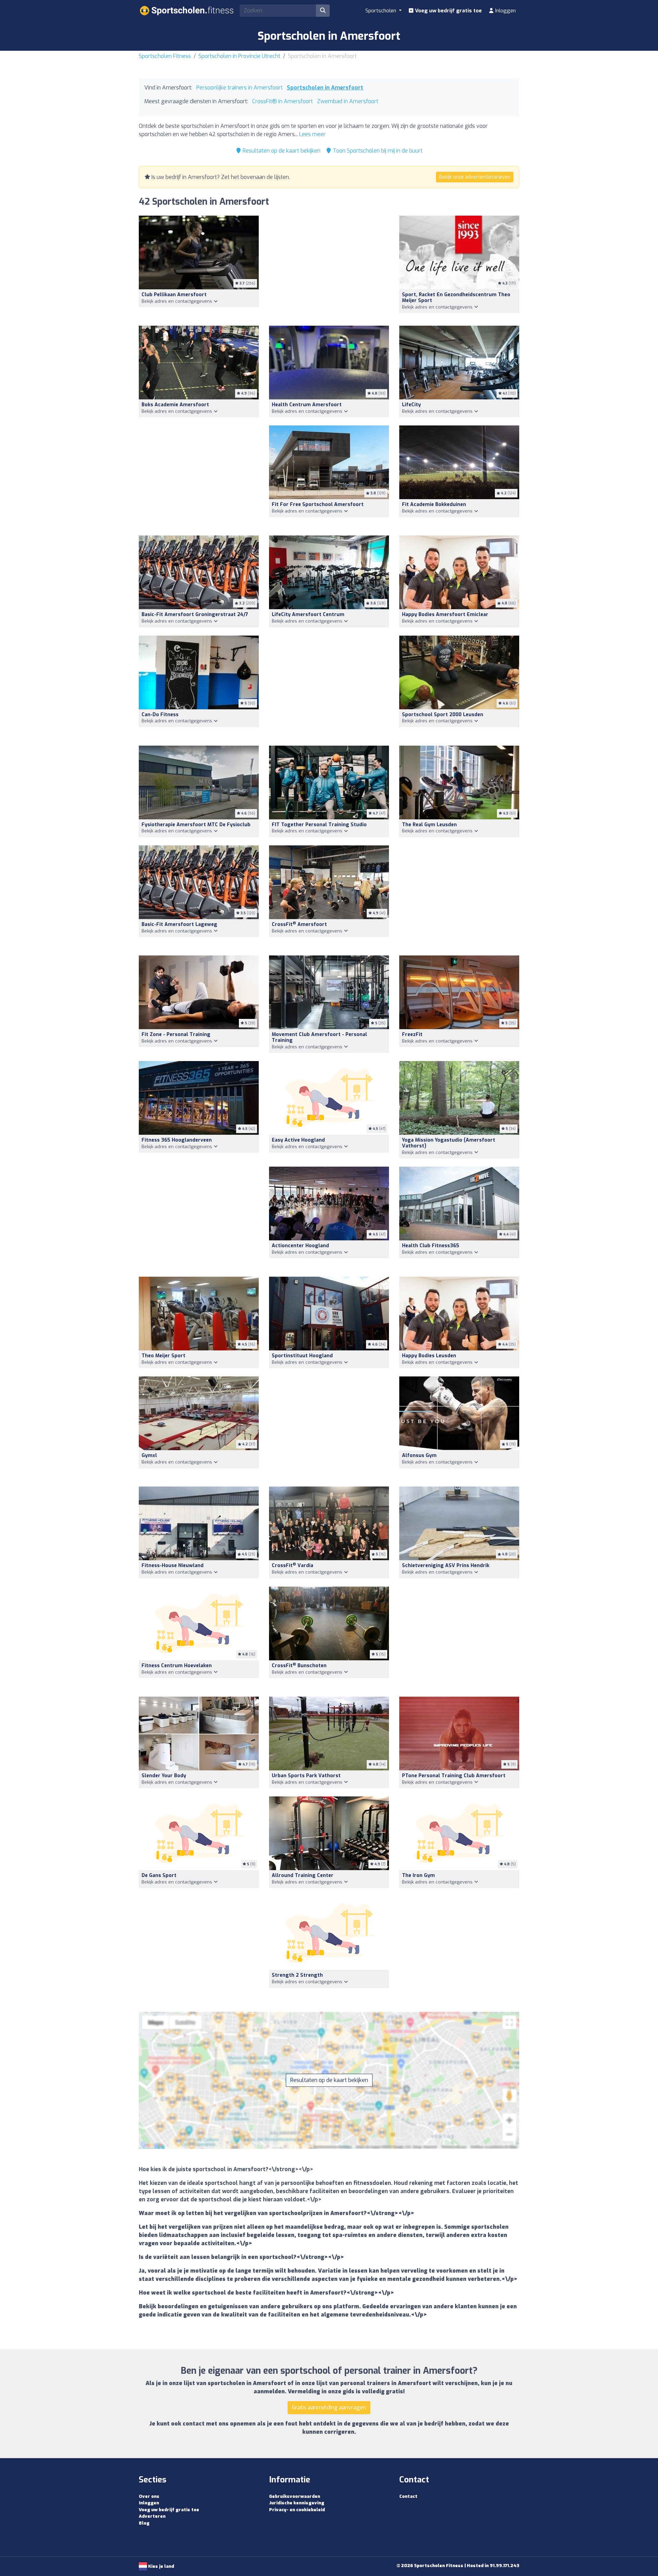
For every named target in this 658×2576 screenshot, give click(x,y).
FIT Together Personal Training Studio (319, 825)
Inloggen (505, 11)
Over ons (149, 2496)
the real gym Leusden (429, 825)
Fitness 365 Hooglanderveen (177, 1140)
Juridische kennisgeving (297, 2503)
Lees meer (312, 134)
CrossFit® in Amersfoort (283, 101)
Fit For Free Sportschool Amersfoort (318, 504)
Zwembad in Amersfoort (348, 101)
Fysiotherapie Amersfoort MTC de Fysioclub (196, 825)
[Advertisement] (329, 267)
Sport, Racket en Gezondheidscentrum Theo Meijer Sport (456, 298)
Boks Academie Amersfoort (175, 405)
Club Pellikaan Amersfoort (174, 295)
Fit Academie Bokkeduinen (434, 504)
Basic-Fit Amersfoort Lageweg (179, 924)
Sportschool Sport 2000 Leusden (443, 715)
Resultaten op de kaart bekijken (281, 151)
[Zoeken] (323, 11)
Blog (144, 2523)
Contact (408, 2496)
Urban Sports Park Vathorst (306, 1776)
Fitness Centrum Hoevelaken (177, 1666)
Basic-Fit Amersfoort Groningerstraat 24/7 (195, 615)
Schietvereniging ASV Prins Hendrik (446, 1566)
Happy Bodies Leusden (429, 1356)
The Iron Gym (418, 1875)
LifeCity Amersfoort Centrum (308, 615)
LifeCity (411, 405)
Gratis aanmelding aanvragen (329, 2408)
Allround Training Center (303, 1875)
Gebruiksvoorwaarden (295, 2496)
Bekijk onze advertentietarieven (475, 177)
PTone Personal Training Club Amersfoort (454, 1776)
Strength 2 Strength (297, 1975)
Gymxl (149, 1455)
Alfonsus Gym (419, 1455)
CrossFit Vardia (293, 1566)
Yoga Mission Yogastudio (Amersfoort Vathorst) (449, 1143)
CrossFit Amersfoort (299, 924)
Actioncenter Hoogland (300, 1246)
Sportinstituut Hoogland (302, 1356)
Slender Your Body (164, 1776)
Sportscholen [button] (381, 11)
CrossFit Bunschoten (299, 1666)
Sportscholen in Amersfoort (325, 88)
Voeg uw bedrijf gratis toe (448, 11)
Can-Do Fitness (160, 715)
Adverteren (152, 2516)
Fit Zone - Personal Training (176, 1034)
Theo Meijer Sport (163, 1356)
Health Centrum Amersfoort (307, 405)
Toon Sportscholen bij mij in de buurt (377, 151)
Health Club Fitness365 (431, 1246)
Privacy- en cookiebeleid (297, 2510)
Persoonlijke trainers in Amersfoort (240, 88)
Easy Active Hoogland (298, 1140)
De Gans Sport (159, 1875)
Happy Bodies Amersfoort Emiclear (445, 615)
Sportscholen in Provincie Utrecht (239, 56)
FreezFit (412, 1034)
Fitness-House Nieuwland (173, 1566)
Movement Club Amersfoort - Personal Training (319, 1037)
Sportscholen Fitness (165, 56)
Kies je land (161, 2566)
